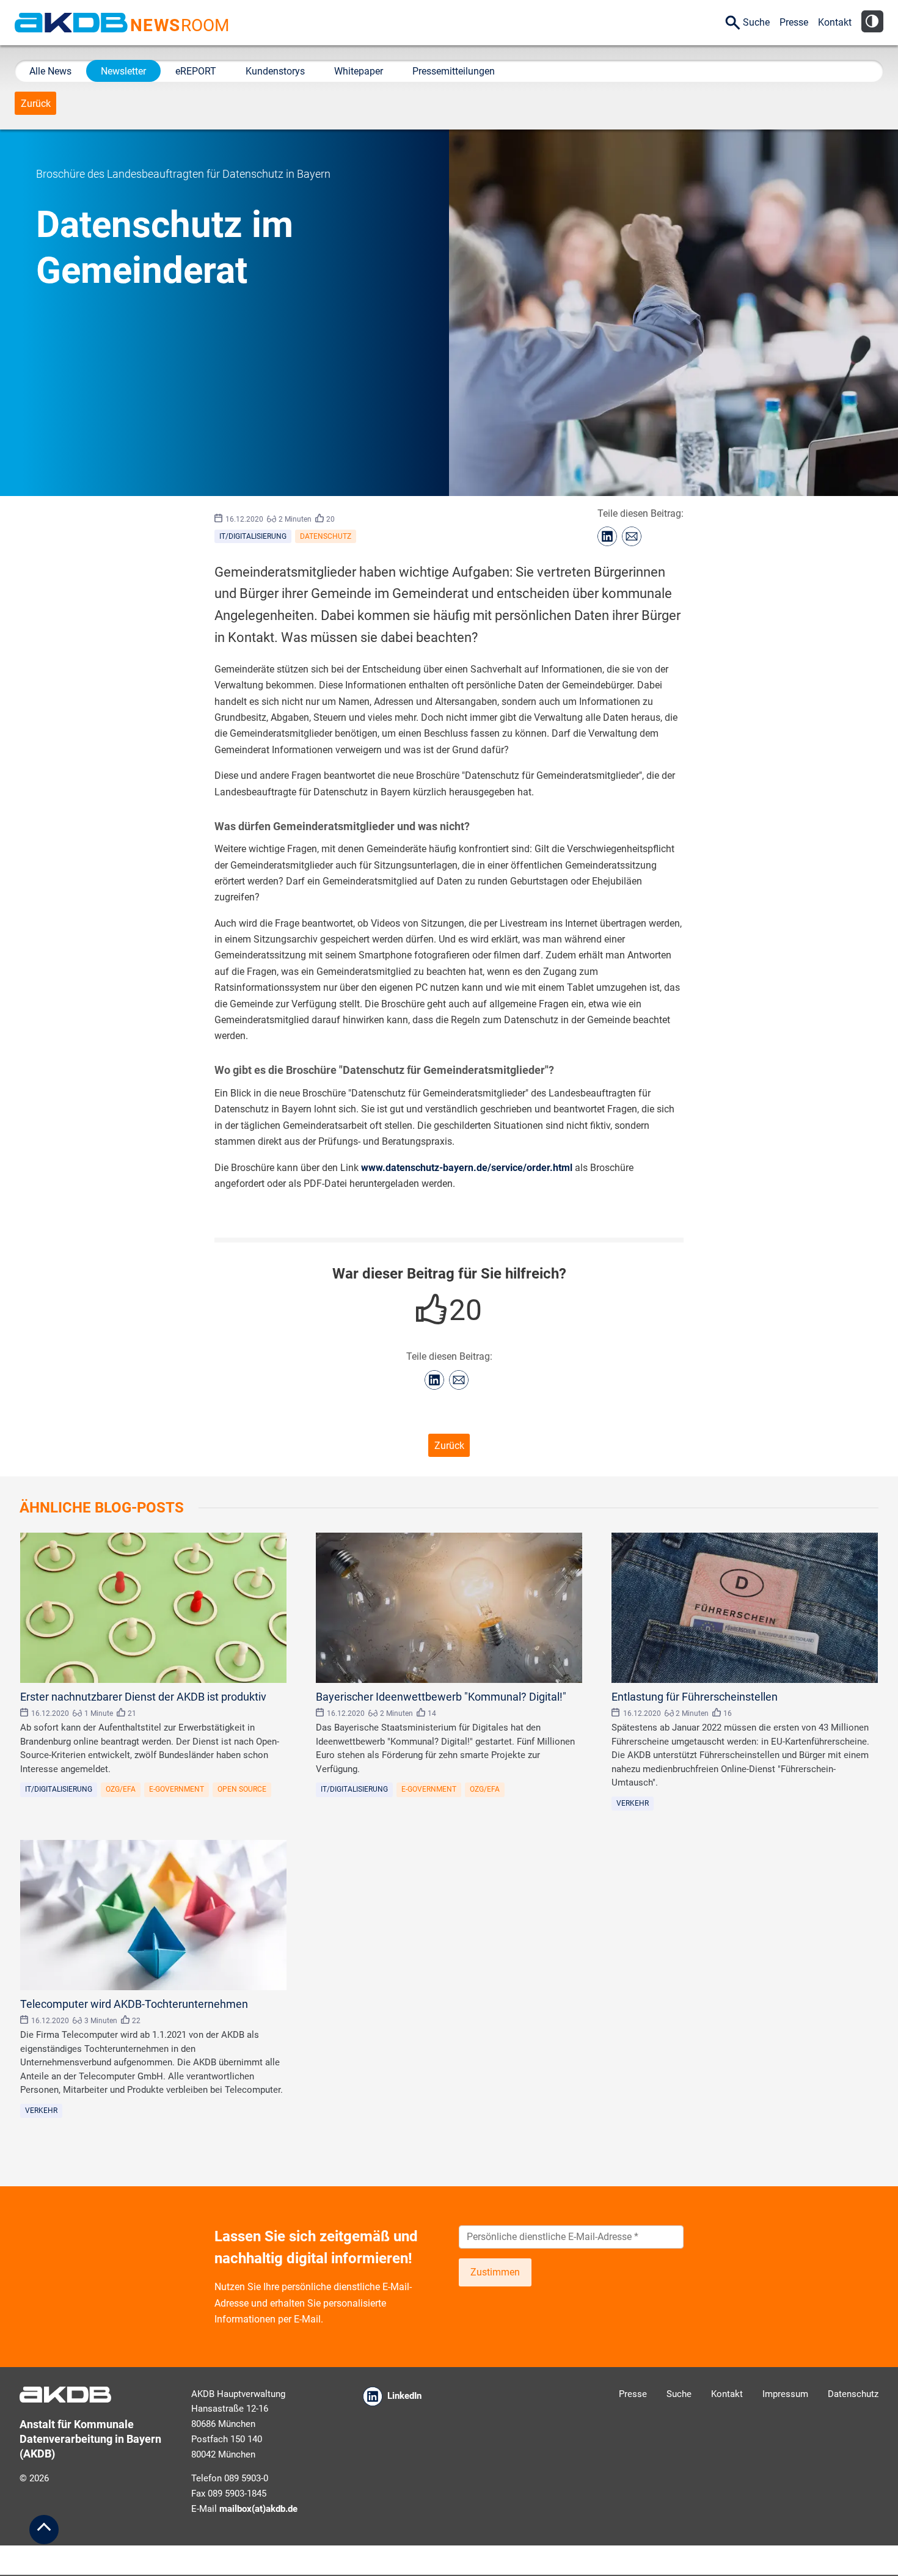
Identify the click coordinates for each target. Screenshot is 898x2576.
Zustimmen (495, 2272)
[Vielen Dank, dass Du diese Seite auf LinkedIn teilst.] (607, 536)
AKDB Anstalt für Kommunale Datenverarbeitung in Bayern (71, 23)
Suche (756, 22)
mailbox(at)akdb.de (258, 2509)
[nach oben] (44, 2530)
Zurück (36, 104)
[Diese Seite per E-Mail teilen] (632, 536)
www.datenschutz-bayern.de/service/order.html (467, 1168)
